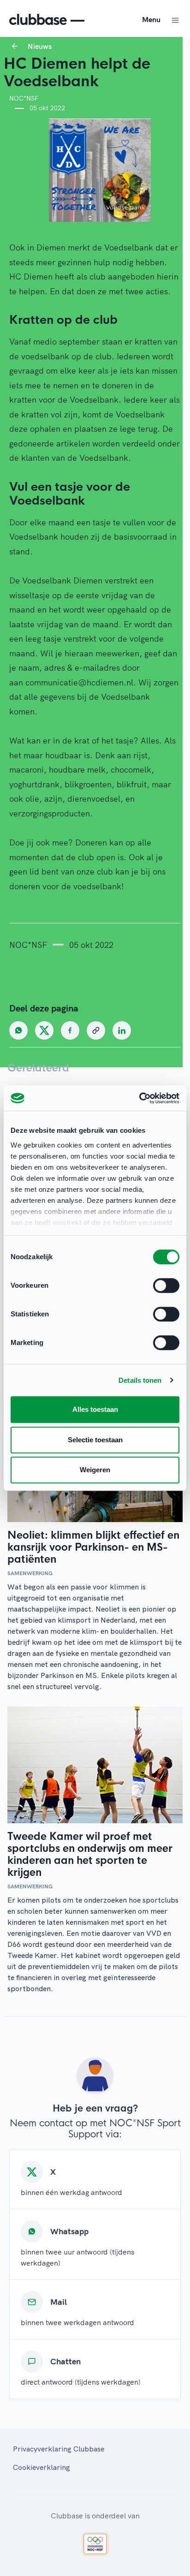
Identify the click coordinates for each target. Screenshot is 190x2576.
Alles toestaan (95, 1409)
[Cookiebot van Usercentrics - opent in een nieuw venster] (139, 1098)
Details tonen (140, 1380)
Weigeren (95, 1470)
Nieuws (40, 46)
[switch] (166, 1285)
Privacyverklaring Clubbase (59, 2449)
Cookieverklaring (42, 2467)
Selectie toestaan (95, 1440)
